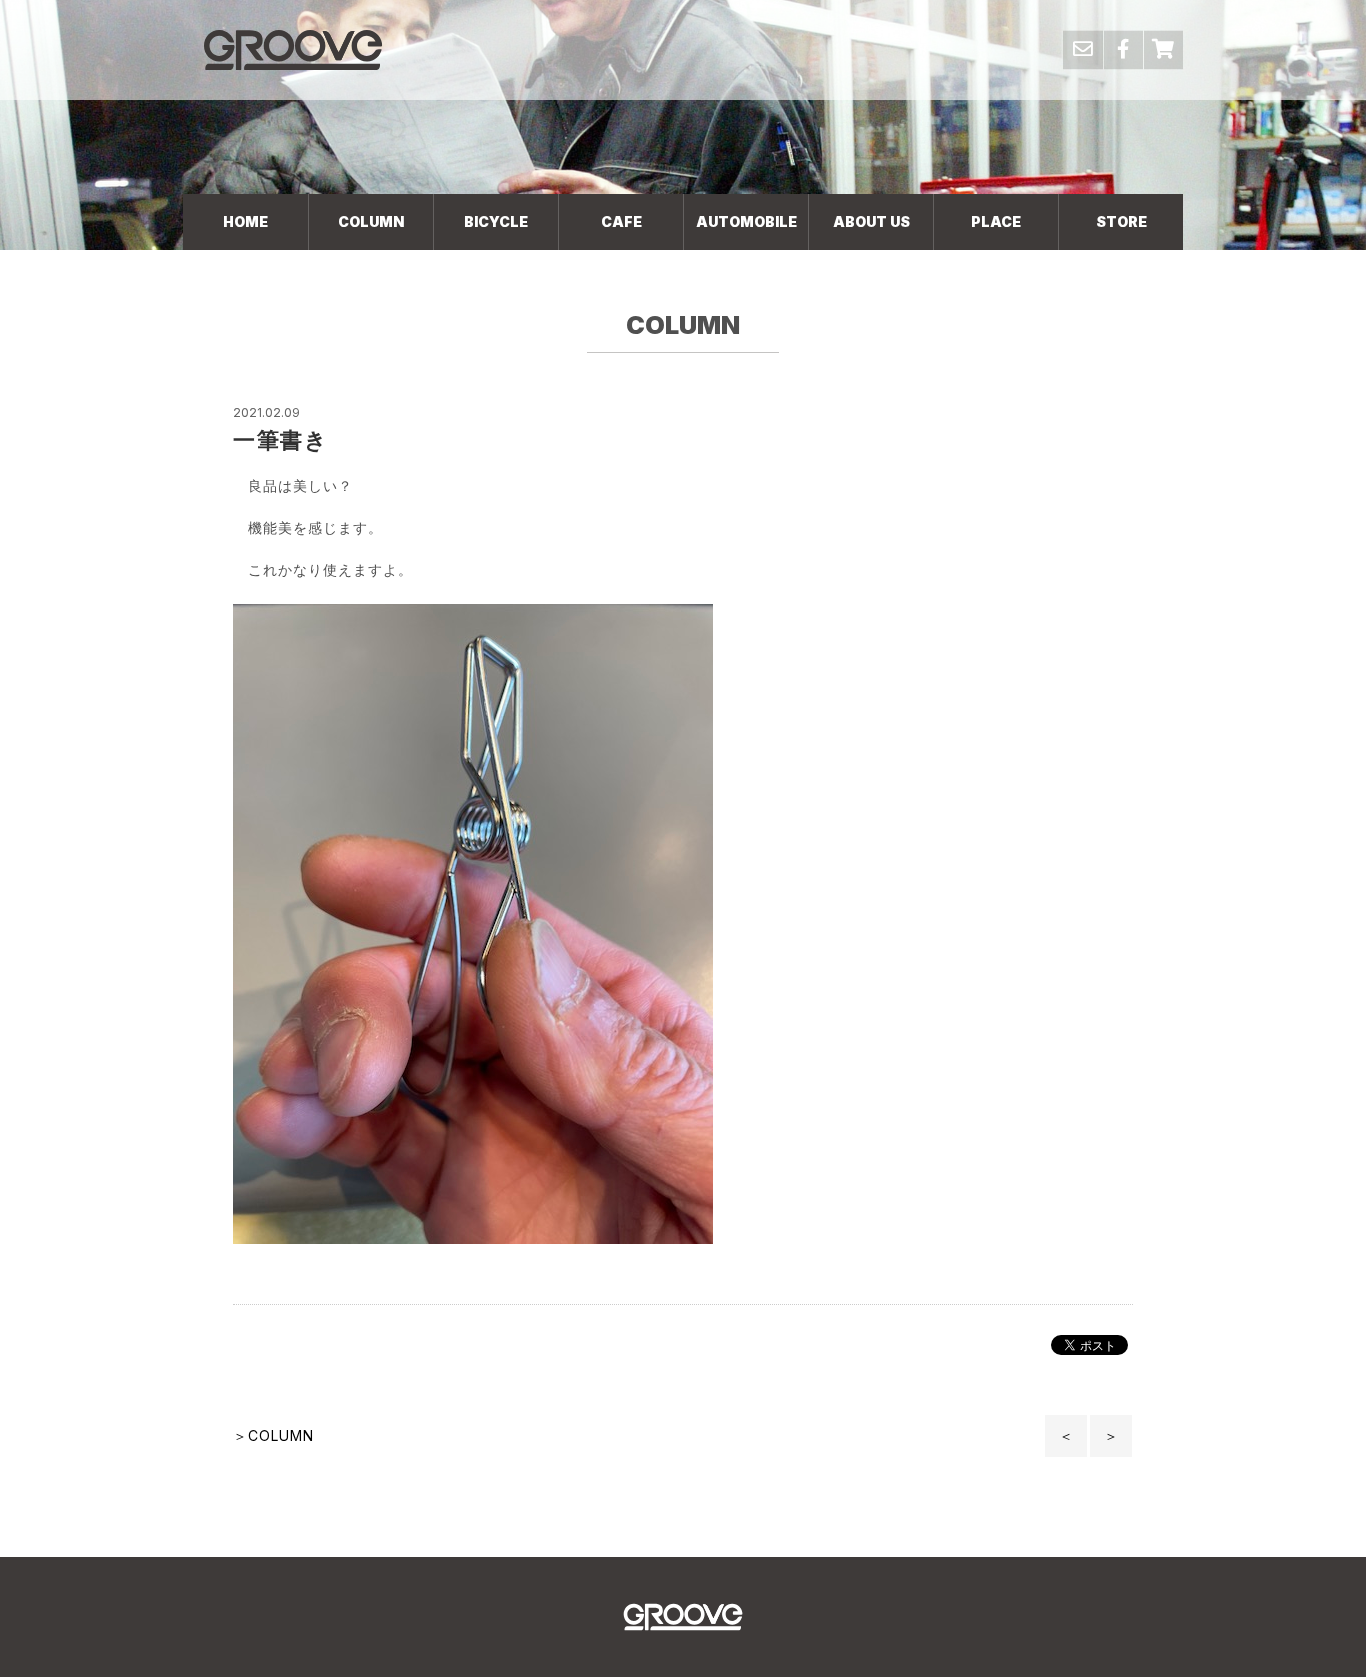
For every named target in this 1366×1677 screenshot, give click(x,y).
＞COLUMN (273, 1435)
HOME (245, 221)
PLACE (996, 221)
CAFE (621, 221)
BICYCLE (496, 221)
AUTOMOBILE (746, 221)
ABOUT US (871, 221)
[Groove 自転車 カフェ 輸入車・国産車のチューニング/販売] (293, 49)
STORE (1121, 221)
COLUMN (371, 221)
